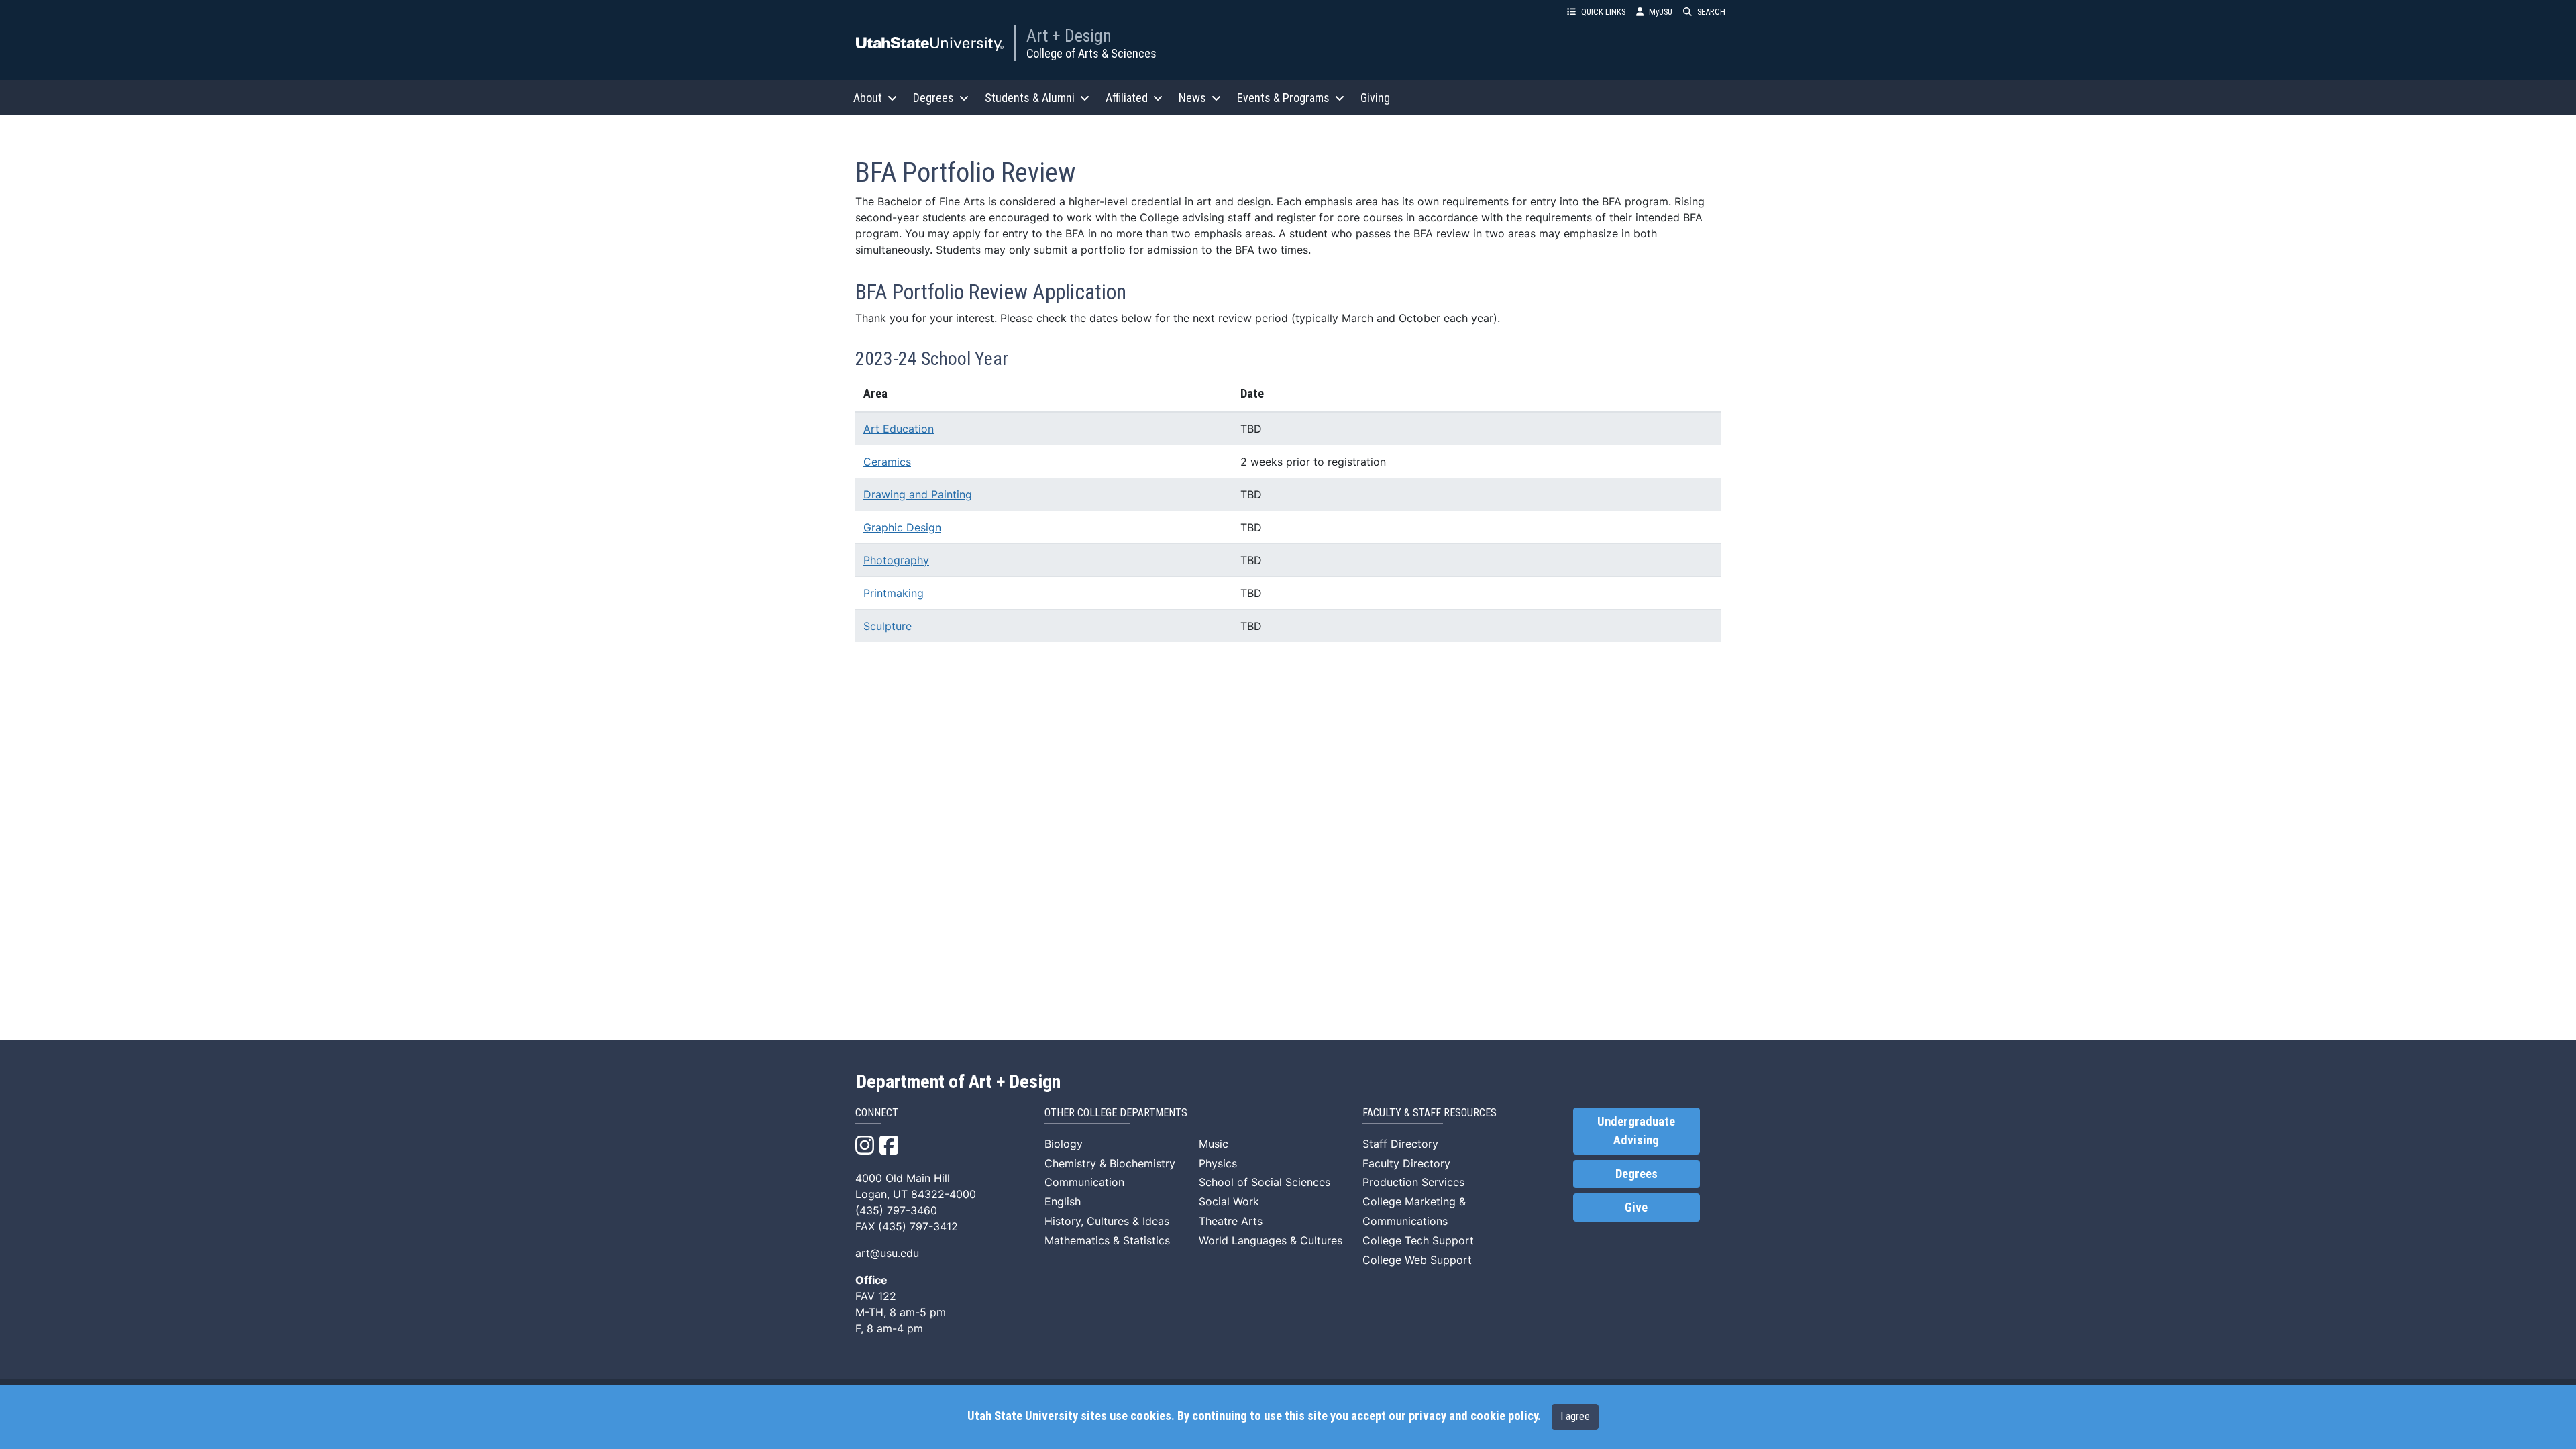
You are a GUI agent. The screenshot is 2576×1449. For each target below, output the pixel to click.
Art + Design (1069, 36)
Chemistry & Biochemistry (1110, 1163)
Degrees (1636, 1174)
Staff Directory (1400, 1144)
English (1063, 1201)
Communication (1084, 1182)
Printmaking (894, 593)
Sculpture (888, 626)
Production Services (1413, 1182)
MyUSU (1661, 12)
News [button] (1192, 98)
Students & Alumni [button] (1030, 98)
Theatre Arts (1231, 1221)
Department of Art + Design (958, 1082)
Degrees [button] (933, 98)
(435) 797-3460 (896, 1210)
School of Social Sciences (1265, 1182)
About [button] (868, 98)
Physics (1218, 1163)
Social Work (1229, 1201)
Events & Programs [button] (1283, 98)
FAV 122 (876, 1296)
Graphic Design (902, 527)
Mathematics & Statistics (1107, 1240)
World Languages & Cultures (1271, 1240)
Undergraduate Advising (1636, 1131)
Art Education (899, 429)
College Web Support (1417, 1260)
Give (1636, 1207)
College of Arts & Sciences (1091, 53)
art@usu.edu (887, 1253)
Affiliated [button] (1127, 98)
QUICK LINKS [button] (1603, 12)
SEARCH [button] (1711, 12)
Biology (1064, 1144)
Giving (1375, 98)
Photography (896, 560)
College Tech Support (1418, 1240)
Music (1214, 1144)
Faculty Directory (1406, 1163)
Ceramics (887, 462)
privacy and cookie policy (1473, 1416)
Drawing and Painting (918, 494)
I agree (1575, 1416)
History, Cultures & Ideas (1107, 1221)
